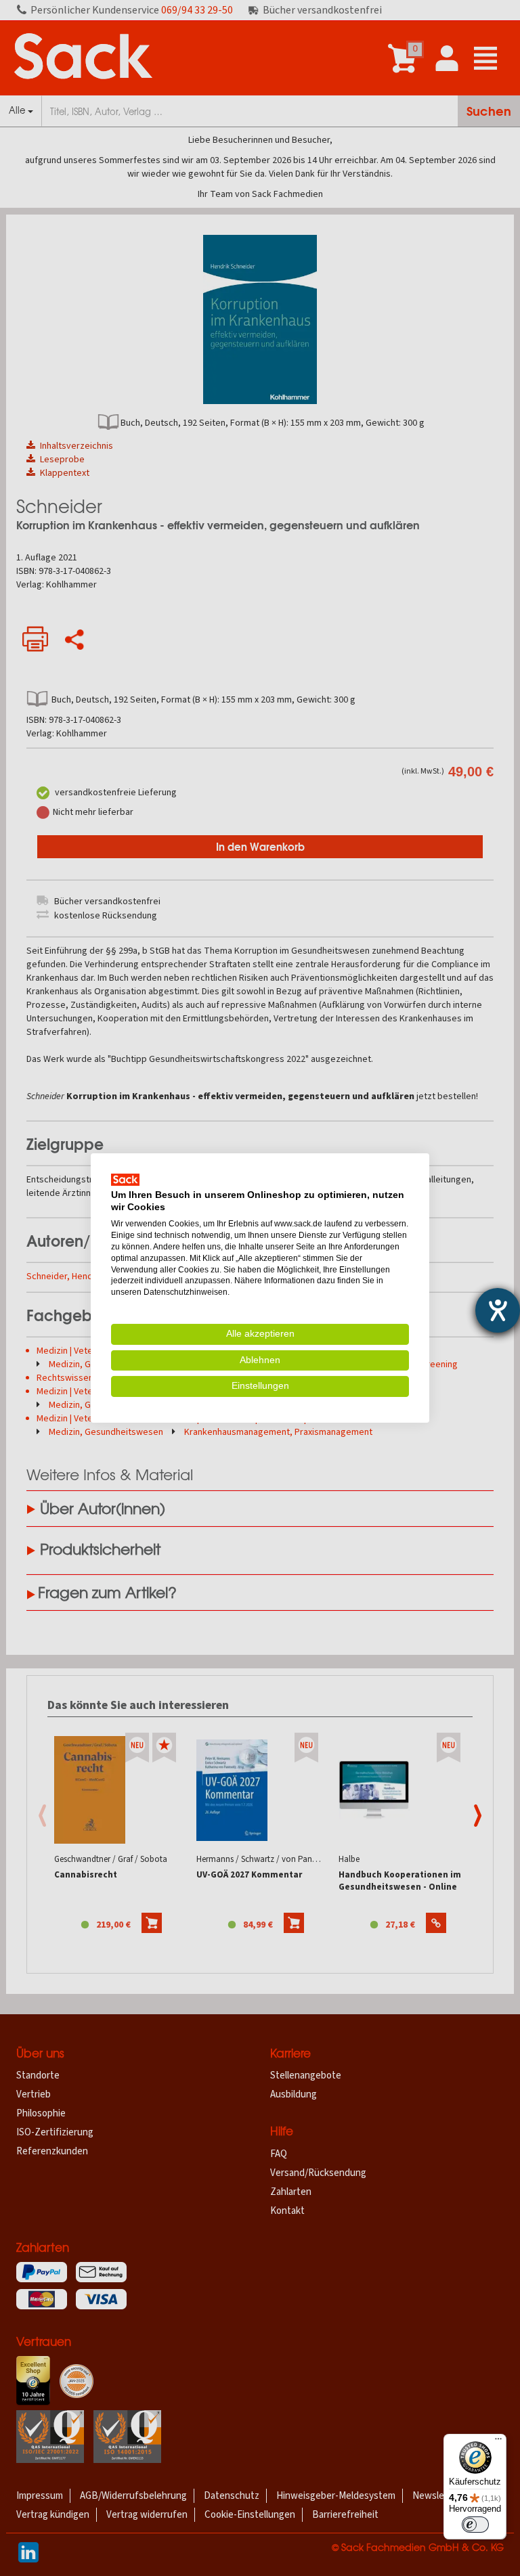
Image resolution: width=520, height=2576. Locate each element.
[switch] (475, 2525)
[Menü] (498, 2442)
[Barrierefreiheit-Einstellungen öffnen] (498, 1310)
